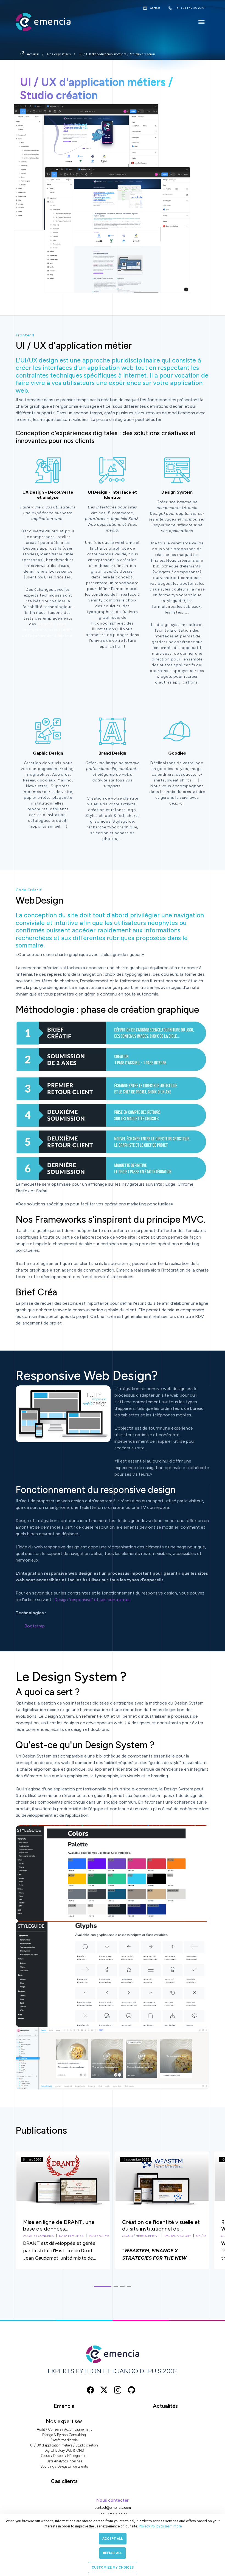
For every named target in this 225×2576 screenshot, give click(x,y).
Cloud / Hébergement (141, 2236)
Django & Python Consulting (64, 2435)
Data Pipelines (71, 2236)
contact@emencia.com (113, 2508)
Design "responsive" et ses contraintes (92, 1600)
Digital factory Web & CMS (64, 2450)
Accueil (33, 54)
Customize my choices (113, 2567)
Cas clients (64, 2481)
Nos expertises (59, 54)
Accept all (113, 2539)
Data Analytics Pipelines (64, 2461)
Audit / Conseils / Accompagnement (64, 2429)
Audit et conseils (38, 2236)
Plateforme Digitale (106, 2236)
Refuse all (113, 2553)
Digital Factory (178, 2236)
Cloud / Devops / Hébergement (64, 2456)
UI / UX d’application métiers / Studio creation (117, 54)
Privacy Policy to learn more (160, 2526)
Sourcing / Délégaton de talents (64, 2466)
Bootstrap (35, 1626)
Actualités (165, 2406)
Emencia (64, 2406)
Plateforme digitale (64, 2440)
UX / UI (201, 2236)
